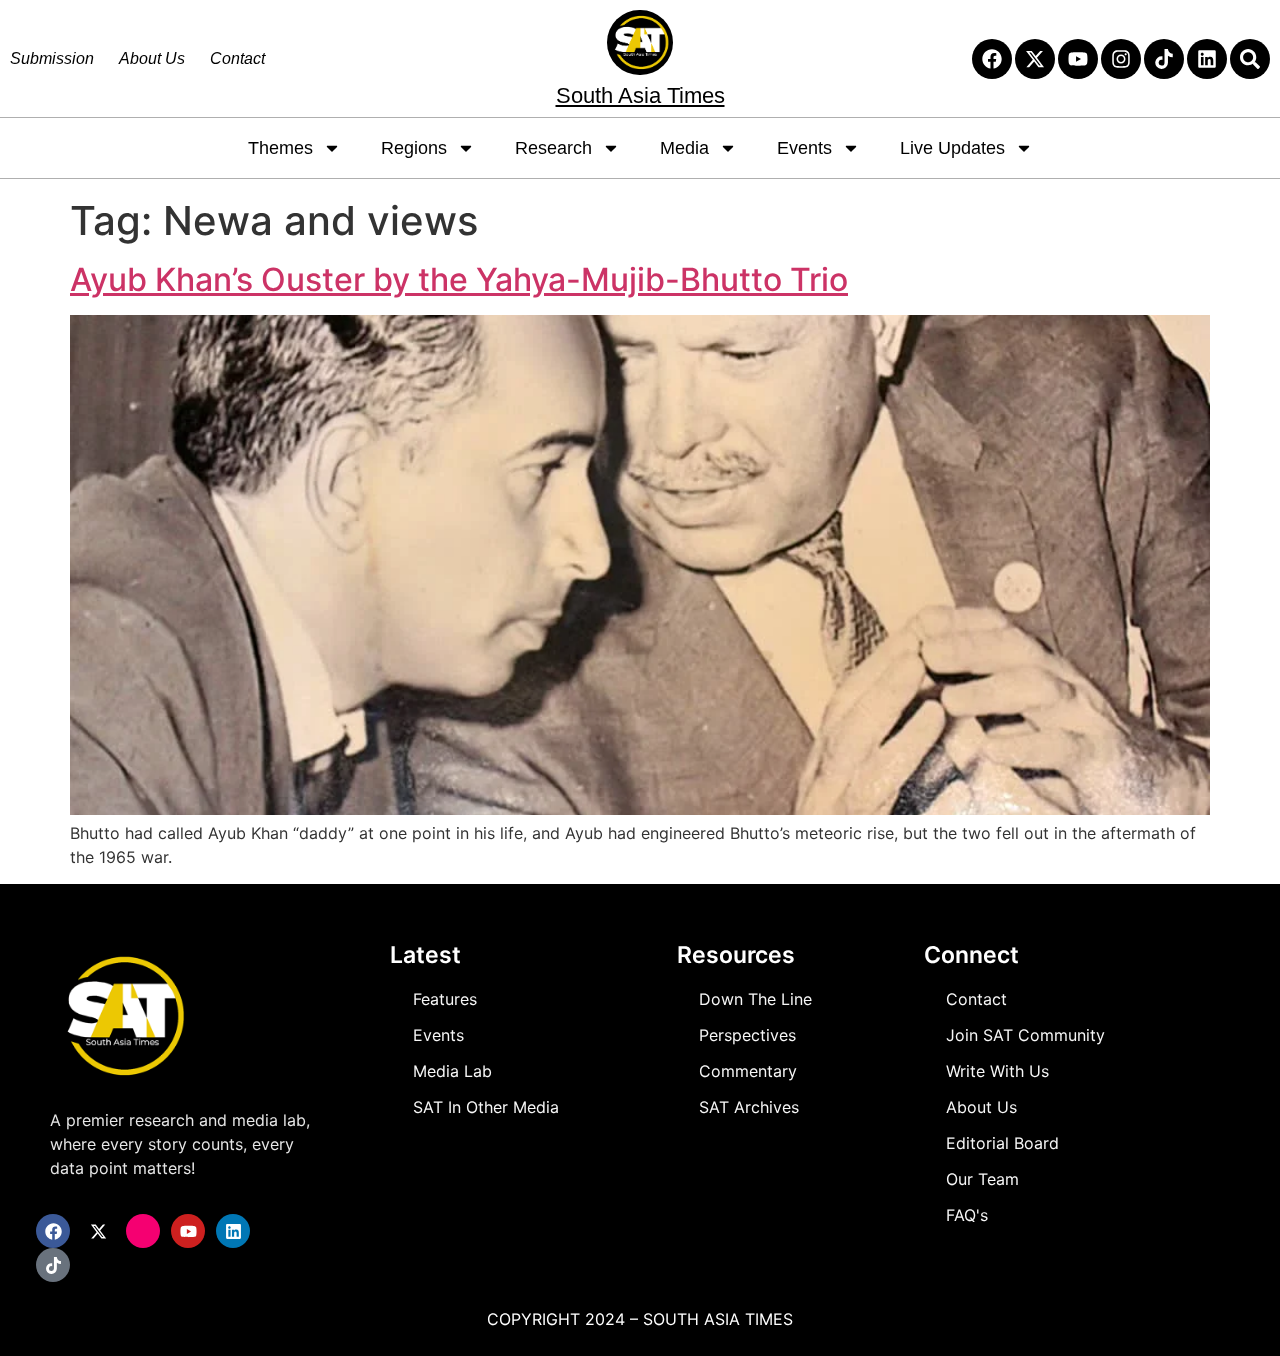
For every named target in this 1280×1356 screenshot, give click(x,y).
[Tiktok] (1164, 59)
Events (804, 148)
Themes (280, 148)
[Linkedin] (1207, 59)
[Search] (1250, 59)
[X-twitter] (1035, 59)
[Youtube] (1078, 59)
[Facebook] (992, 59)
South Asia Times (640, 95)
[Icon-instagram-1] (143, 1231)
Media (684, 148)
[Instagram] (1121, 59)
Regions (414, 148)
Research (553, 148)
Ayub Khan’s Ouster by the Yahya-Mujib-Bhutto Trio (459, 279)
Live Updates (952, 148)
